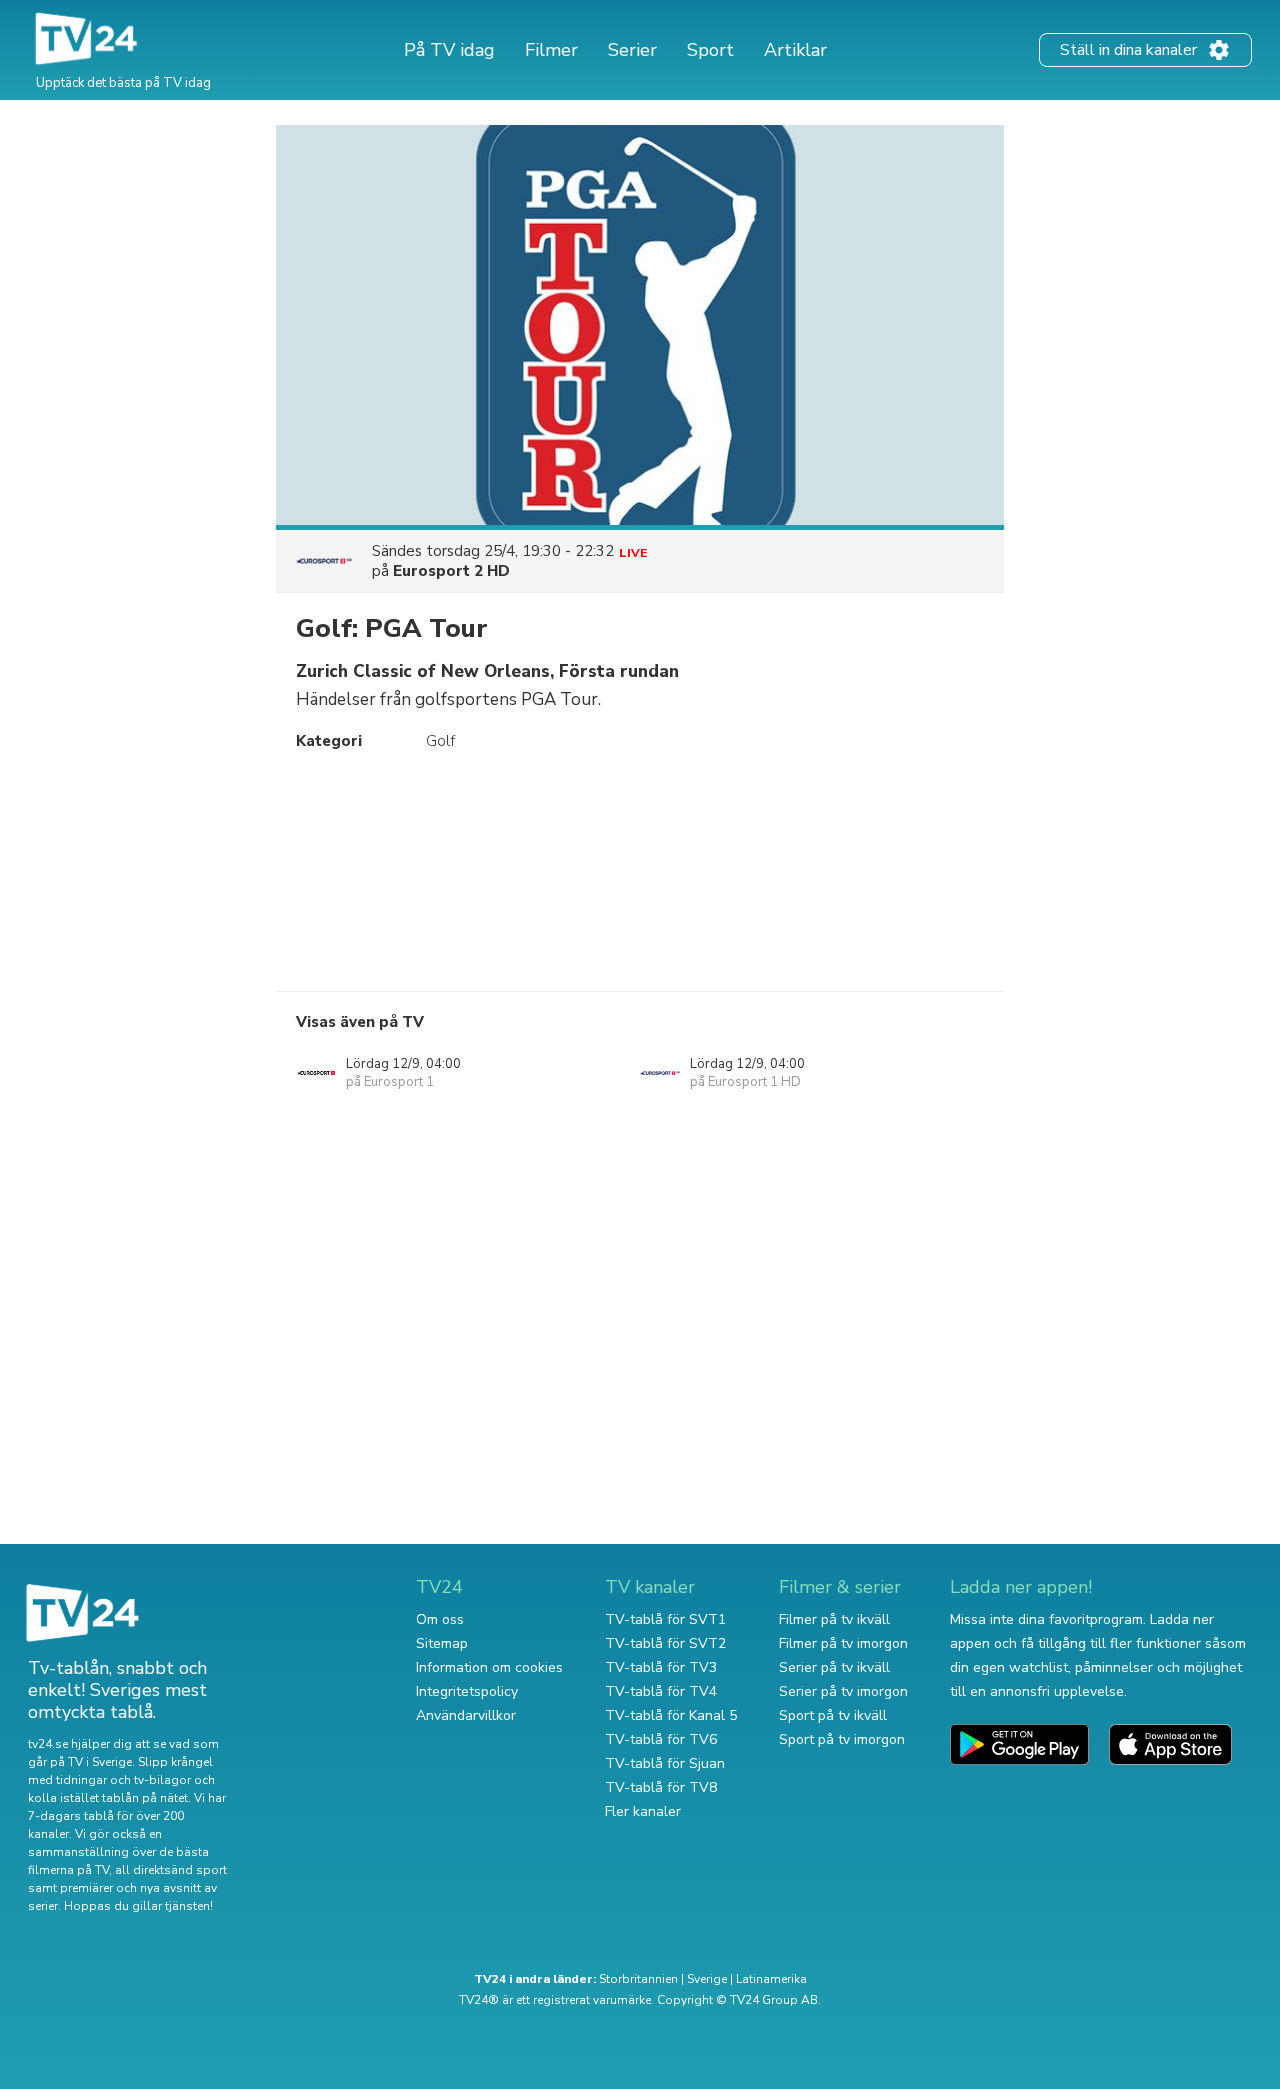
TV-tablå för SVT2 (665, 1643)
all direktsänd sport (171, 1870)
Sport (710, 50)
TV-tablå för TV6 (661, 1739)
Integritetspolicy (467, 1691)
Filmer (551, 50)
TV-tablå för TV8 (661, 1787)
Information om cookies (489, 1667)
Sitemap (442, 1643)
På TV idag (449, 50)
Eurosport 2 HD (451, 571)
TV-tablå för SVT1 (665, 1619)
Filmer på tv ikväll (834, 1619)
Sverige (707, 1979)
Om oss (440, 1619)
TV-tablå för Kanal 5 (671, 1715)
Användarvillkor (466, 1715)
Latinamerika (771, 1979)
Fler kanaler (643, 1811)
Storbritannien (638, 1979)
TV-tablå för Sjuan (665, 1763)
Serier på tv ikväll (834, 1667)
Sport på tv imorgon (842, 1739)
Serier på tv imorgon (843, 1691)
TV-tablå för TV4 (661, 1691)
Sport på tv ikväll (833, 1715)
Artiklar (795, 50)
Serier (632, 50)
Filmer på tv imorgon (843, 1643)
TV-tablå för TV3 (661, 1667)
